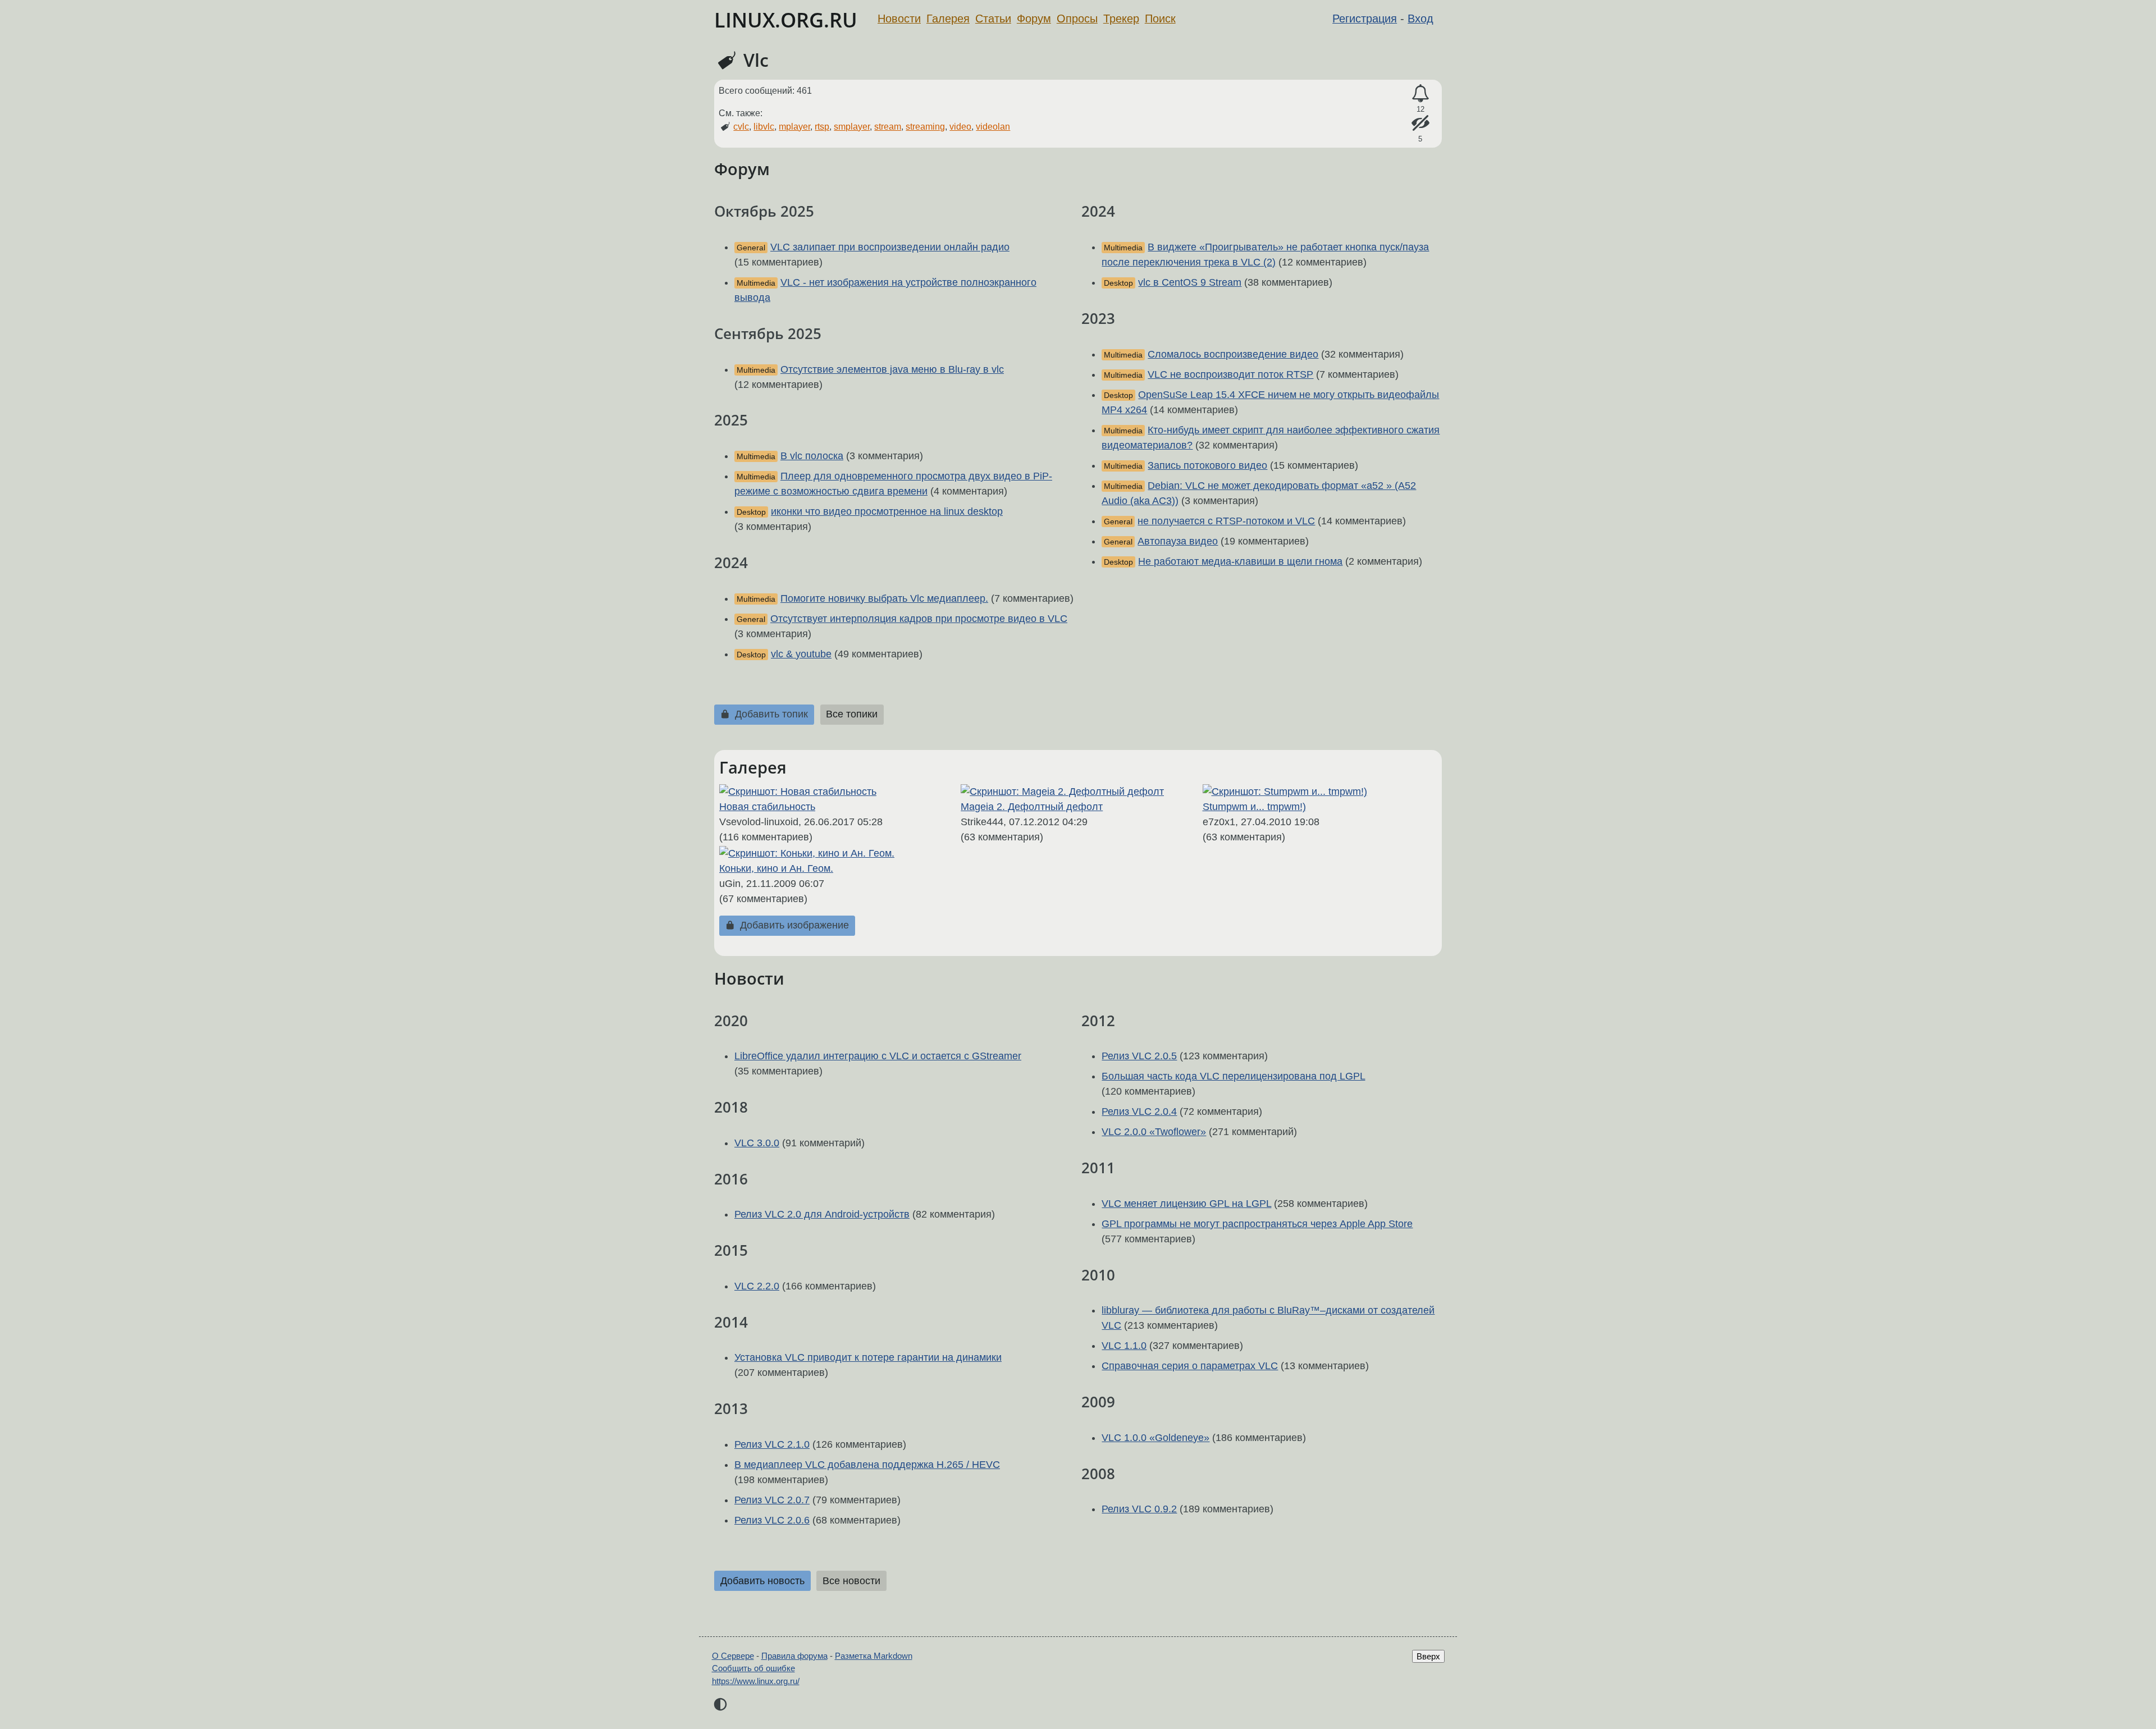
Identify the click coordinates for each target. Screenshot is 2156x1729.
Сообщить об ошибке (753, 1668)
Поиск (1160, 19)
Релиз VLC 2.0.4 (1139, 1111)
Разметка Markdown (874, 1656)
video (960, 127)
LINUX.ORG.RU (786, 20)
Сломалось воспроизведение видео (1233, 354)
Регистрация (1365, 19)
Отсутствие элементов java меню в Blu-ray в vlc (892, 369)
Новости (899, 19)
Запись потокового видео (1207, 465)
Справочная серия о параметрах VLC (1190, 1366)
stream (888, 127)
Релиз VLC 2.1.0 (772, 1444)
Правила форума (794, 1656)
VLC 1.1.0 (1124, 1346)
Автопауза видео (1178, 541)
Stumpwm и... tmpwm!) (1254, 807)
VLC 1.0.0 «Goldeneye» (1155, 1438)
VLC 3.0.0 (757, 1143)
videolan (993, 127)
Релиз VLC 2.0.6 (772, 1520)
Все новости (851, 1581)
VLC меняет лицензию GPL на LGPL (1186, 1204)
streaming (925, 127)
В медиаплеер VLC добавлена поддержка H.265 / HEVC (867, 1465)
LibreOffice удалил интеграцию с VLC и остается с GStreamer (878, 1056)
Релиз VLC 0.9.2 (1139, 1509)
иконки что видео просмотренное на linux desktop (887, 511)
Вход (1420, 19)
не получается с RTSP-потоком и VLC (1226, 521)
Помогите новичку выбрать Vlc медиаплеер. (884, 598)
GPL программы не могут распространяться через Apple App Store (1257, 1224)
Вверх (1428, 1656)
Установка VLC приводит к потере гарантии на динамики (868, 1357)
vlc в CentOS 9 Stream (1190, 282)
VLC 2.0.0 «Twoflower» (1154, 1132)
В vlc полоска (812, 456)
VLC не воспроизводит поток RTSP (1230, 374)
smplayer (852, 127)
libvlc (764, 127)
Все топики (852, 714)
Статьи (993, 19)
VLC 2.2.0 (757, 1286)
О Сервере (733, 1656)
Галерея (948, 19)
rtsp (822, 127)
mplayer (794, 127)
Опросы (1077, 19)
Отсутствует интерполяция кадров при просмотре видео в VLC (919, 619)
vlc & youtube (801, 654)
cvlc (741, 127)
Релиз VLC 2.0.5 (1139, 1056)
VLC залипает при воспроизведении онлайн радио (890, 247)
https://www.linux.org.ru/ (756, 1681)
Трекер (1121, 19)
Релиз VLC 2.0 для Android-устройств (822, 1214)
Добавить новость (762, 1581)
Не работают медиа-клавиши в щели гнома (1240, 561)
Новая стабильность (767, 807)
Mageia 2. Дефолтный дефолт (1032, 807)
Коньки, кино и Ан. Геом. (776, 868)
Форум (1034, 19)
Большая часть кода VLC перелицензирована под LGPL (1233, 1076)
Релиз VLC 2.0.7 (772, 1500)
